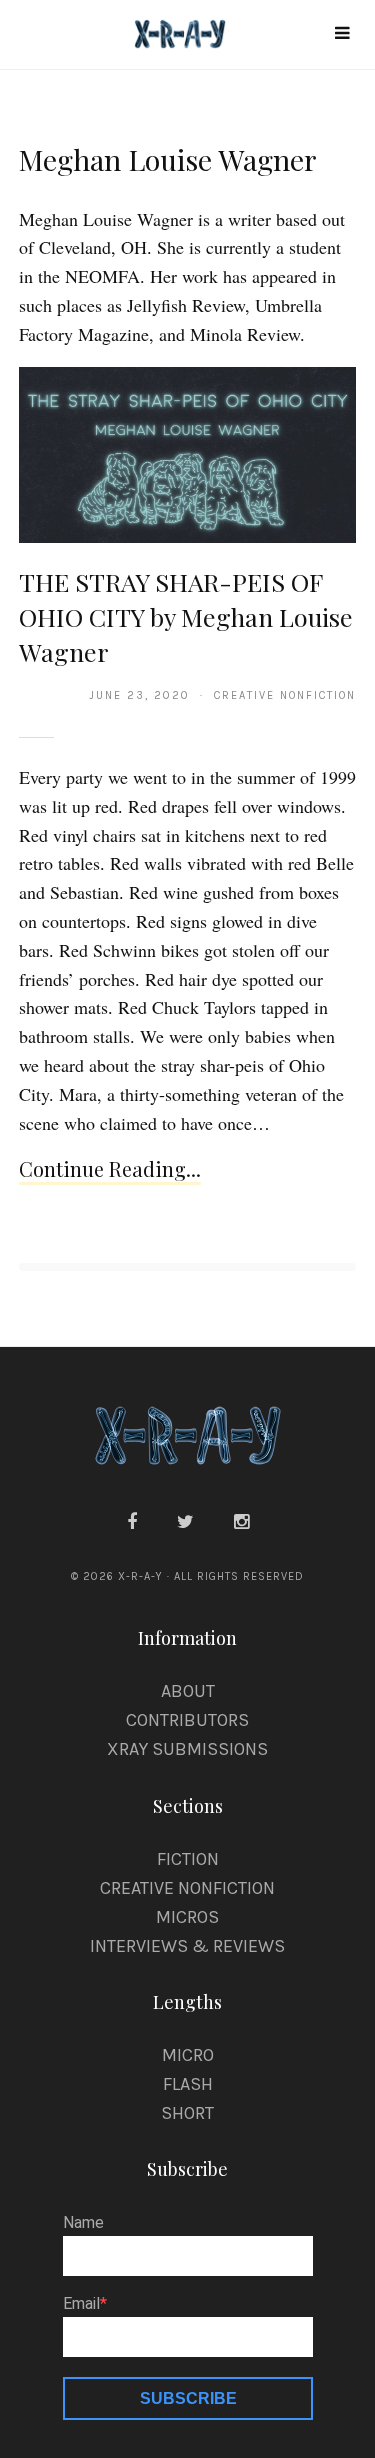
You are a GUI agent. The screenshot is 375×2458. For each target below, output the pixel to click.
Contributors (187, 1720)
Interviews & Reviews (187, 1946)
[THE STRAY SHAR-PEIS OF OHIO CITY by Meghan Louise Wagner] (187, 454)
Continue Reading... (110, 1168)
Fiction (188, 1859)
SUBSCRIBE (188, 2398)
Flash (188, 2084)
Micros (187, 1917)
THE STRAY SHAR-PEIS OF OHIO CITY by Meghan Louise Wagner (186, 617)
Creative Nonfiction (187, 1888)
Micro (188, 2055)
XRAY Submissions (187, 1749)
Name (83, 2223)
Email (81, 2304)
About (188, 1691)
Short (187, 2113)
